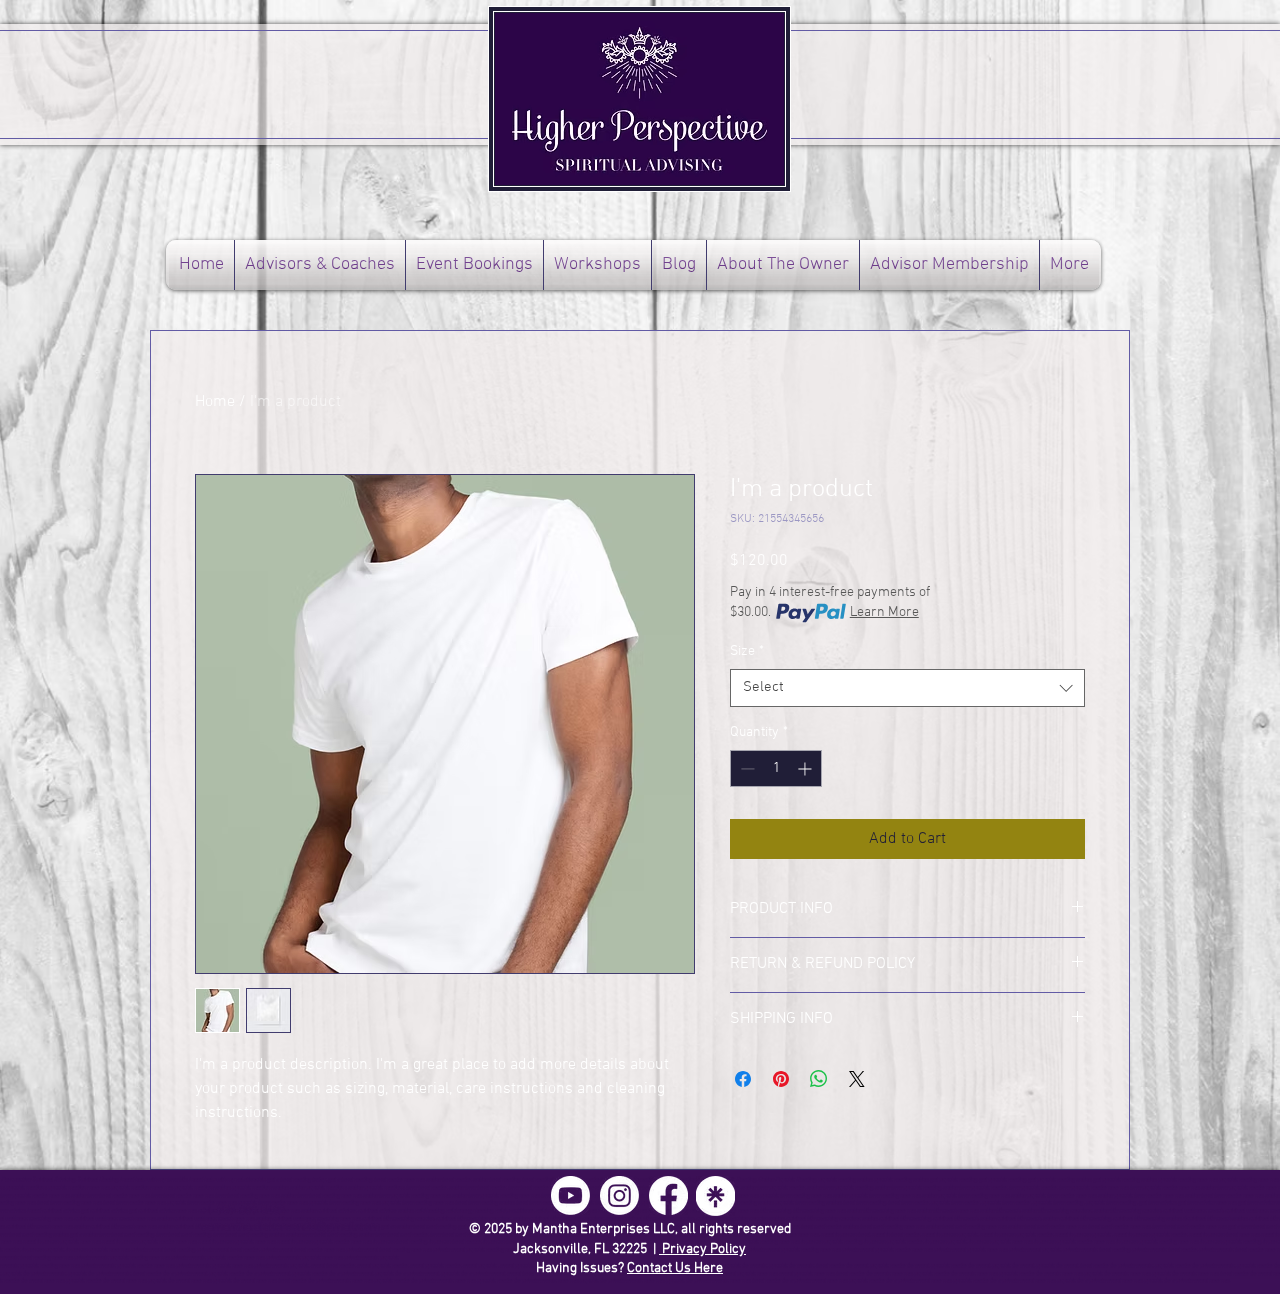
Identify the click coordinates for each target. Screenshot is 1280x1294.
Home (215, 402)
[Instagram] (619, 1195)
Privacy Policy (702, 1249)
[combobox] (907, 688)
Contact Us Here (675, 1268)
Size (747, 651)
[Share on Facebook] (743, 1079)
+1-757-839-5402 (243, 1211)
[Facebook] (668, 1195)
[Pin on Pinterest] (781, 1079)
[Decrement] (745, 768)
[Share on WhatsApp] (819, 1079)
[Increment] (806, 768)
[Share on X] (857, 1079)
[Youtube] (570, 1195)
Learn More (884, 612)
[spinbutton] (776, 768)
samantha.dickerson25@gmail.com (290, 1227)
